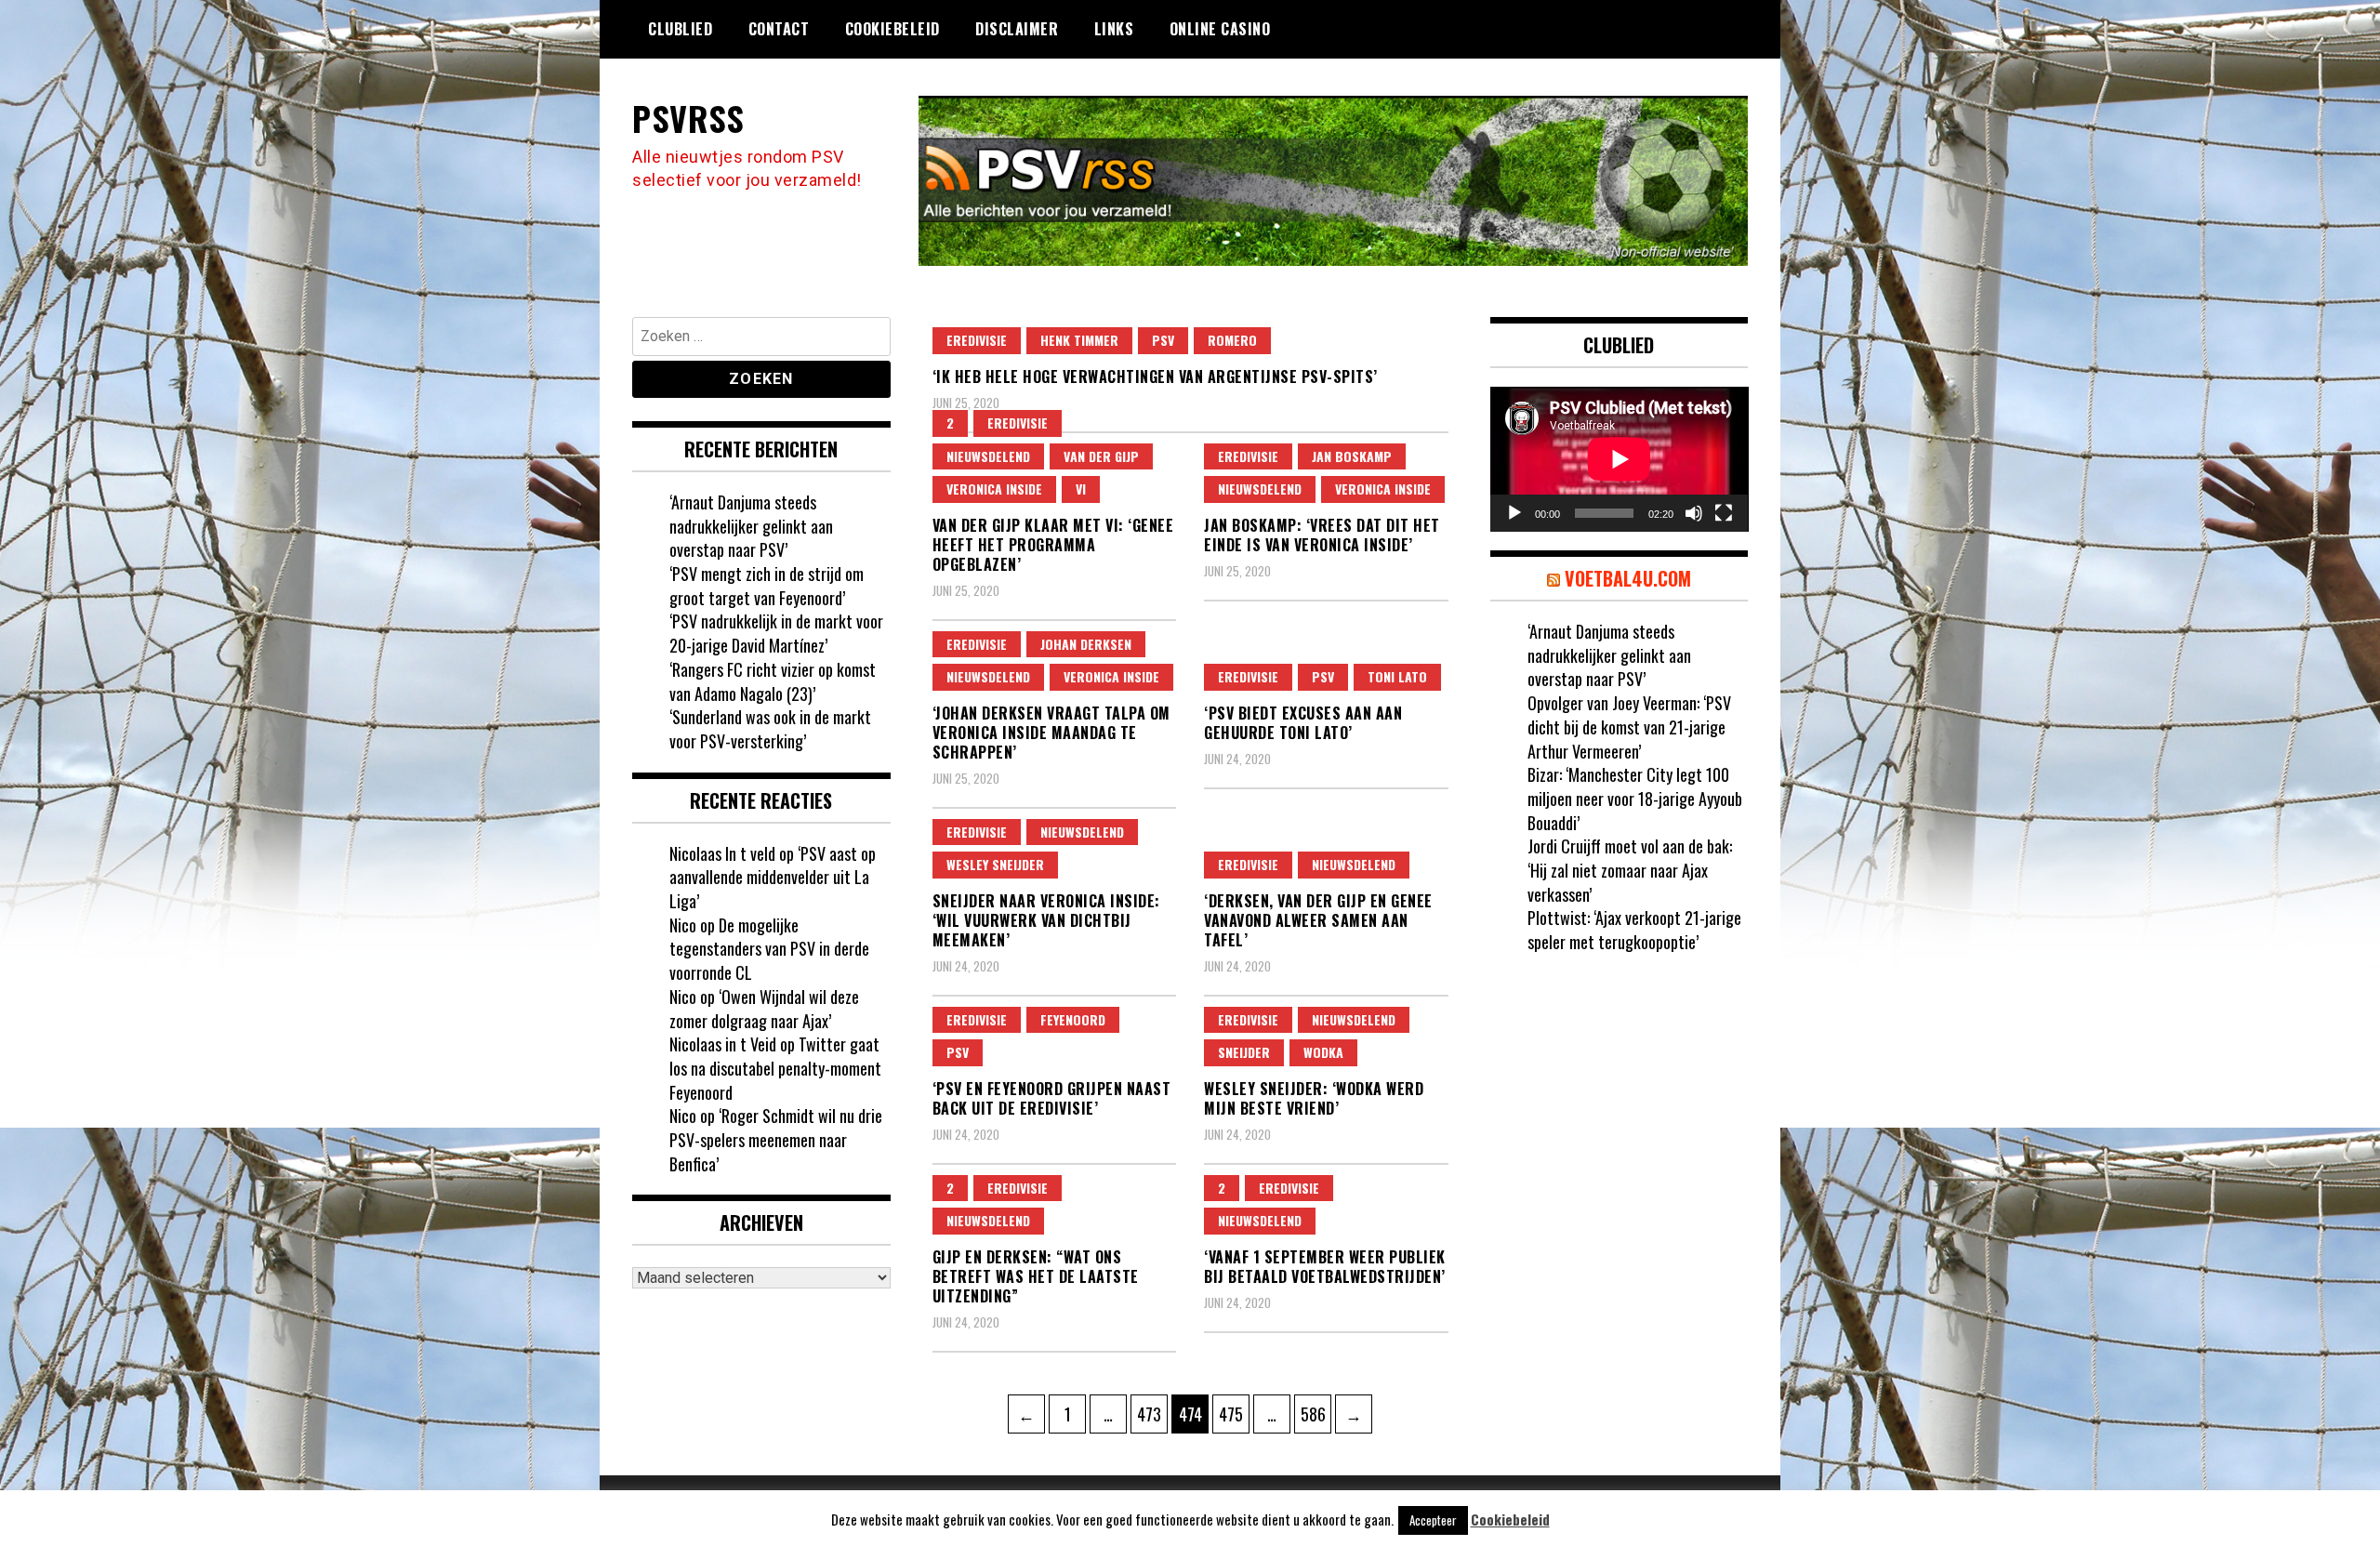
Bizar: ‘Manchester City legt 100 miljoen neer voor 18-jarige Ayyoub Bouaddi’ (1635, 798)
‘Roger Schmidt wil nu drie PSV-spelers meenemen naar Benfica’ (776, 1139)
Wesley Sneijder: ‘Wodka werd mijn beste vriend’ (1314, 1098)
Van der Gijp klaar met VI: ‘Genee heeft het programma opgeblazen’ (1053, 545)
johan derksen (1086, 644)
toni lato (1397, 676)
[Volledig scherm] (1724, 513)
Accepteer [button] (1433, 1520)
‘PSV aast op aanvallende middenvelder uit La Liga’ (773, 877)
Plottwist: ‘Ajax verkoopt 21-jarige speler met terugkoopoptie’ (1634, 930)
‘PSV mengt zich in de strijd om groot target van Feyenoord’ (767, 586)
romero (1232, 340)
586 (1316, 1414)
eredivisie (977, 340)
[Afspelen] (1514, 513)
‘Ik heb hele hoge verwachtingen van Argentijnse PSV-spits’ (1155, 377)
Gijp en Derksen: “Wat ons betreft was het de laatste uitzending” (1036, 1276)
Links (1114, 29)
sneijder (1244, 1052)
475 (1234, 1414)
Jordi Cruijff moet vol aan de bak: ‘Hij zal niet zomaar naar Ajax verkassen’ (1630, 870)
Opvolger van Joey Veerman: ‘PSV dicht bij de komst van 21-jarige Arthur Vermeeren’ (1629, 727)
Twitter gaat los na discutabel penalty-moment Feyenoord (775, 1068)
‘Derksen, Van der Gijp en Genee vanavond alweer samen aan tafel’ (1318, 920)
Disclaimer (1017, 29)
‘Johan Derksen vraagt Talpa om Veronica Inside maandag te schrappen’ (1051, 733)
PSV (1163, 340)
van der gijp (1101, 456)
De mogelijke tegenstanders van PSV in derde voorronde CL (769, 949)
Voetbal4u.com (1628, 578)
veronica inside (994, 489)
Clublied (680, 29)
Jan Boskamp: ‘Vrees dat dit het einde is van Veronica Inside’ (1322, 535)
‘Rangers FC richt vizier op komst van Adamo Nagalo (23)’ (773, 681)
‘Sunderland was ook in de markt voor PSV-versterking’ (770, 729)
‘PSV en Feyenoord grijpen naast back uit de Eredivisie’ (1052, 1098)
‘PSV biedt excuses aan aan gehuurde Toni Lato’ (1303, 723)
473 (1152, 1414)
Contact (779, 29)
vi (1081, 489)
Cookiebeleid (892, 29)
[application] (1620, 459)
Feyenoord (1073, 1019)
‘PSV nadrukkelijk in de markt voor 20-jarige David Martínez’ (776, 633)
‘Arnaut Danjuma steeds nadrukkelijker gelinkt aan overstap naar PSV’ (751, 526)
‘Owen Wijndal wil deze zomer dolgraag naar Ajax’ (764, 1009)
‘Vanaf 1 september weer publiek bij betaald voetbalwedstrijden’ (1325, 1267)
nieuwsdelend (988, 456)
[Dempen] (1694, 513)
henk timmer (1079, 340)
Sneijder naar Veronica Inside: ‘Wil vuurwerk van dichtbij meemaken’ (1046, 920)
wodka (1323, 1052)
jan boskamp (1352, 456)
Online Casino (1220, 29)
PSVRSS (688, 118)
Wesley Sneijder (995, 864)
